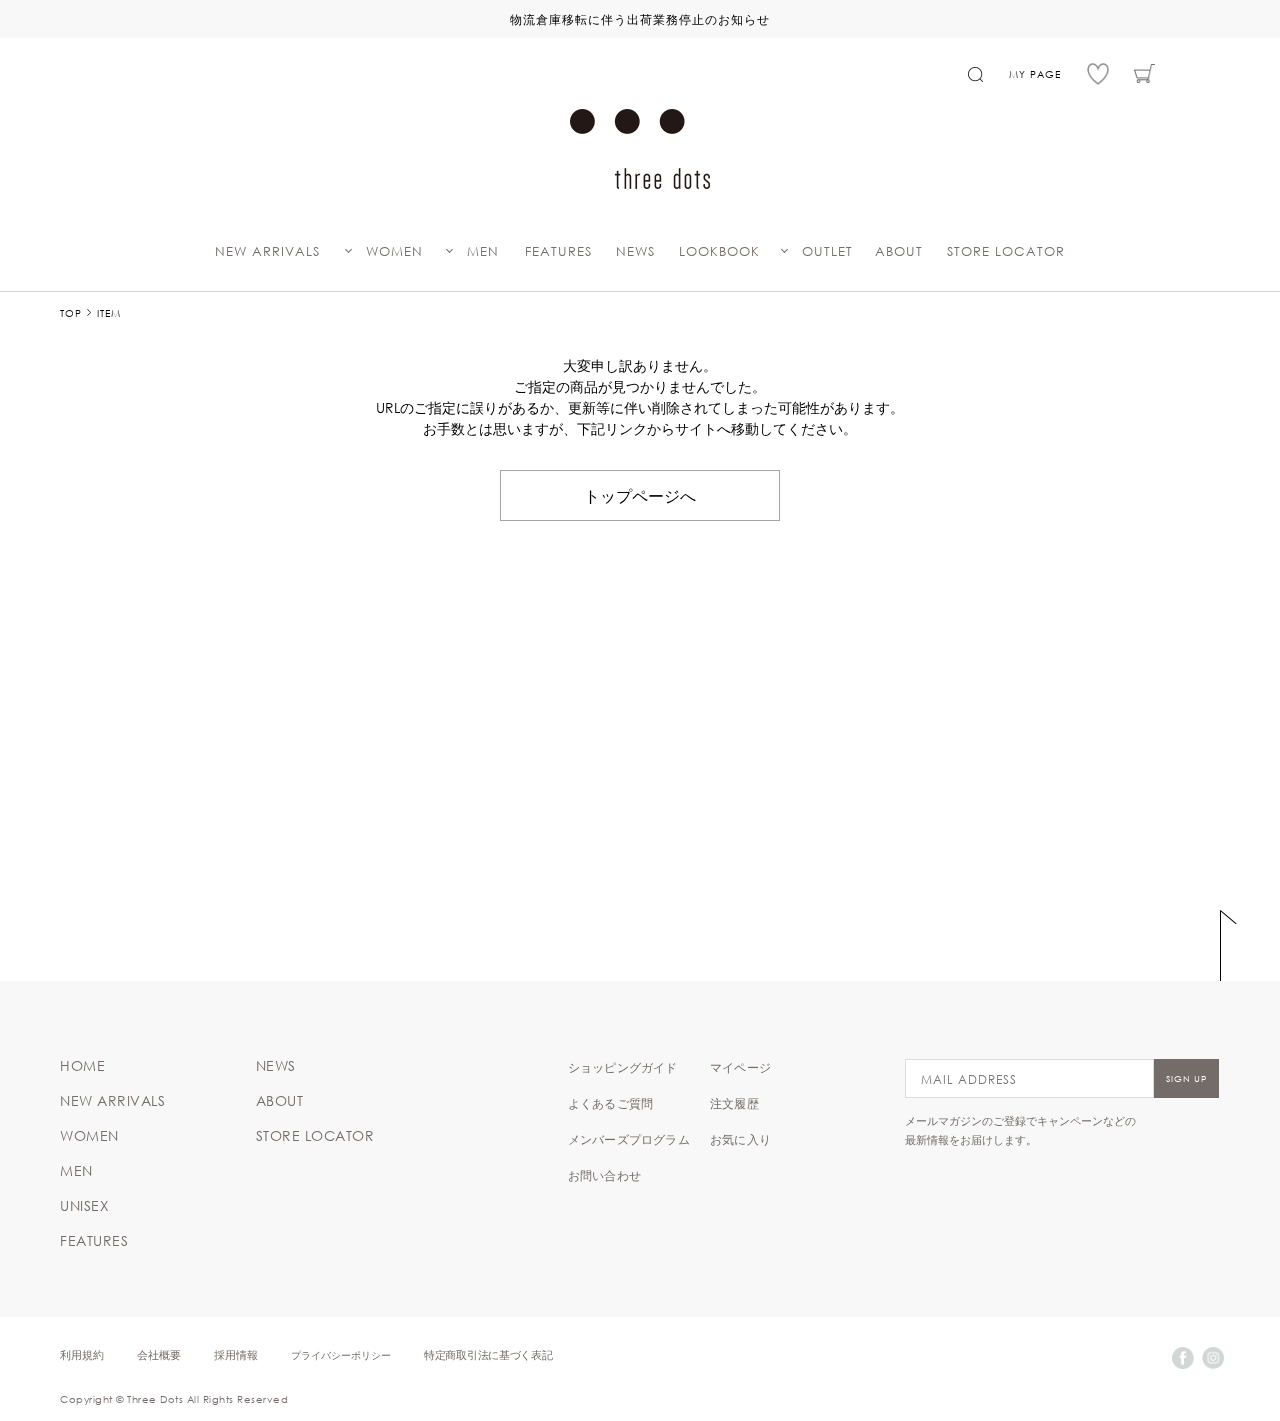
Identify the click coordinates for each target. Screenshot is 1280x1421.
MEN (483, 251)
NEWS (635, 251)
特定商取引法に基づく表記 (488, 1354)
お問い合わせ (604, 1175)
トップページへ (640, 495)
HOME (82, 1066)
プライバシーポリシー (341, 1354)
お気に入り (740, 1139)
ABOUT (899, 251)
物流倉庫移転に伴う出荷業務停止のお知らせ (640, 19)
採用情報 (236, 1354)
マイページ (740, 1067)
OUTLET (827, 251)
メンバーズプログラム (629, 1139)
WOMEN (394, 251)
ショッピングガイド (623, 1067)
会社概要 (159, 1354)
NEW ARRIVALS (267, 251)
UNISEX (84, 1206)
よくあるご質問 (610, 1103)
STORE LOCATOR (1006, 251)
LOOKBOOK (719, 251)
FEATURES (558, 251)
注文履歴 (734, 1103)
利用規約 (82, 1354)
